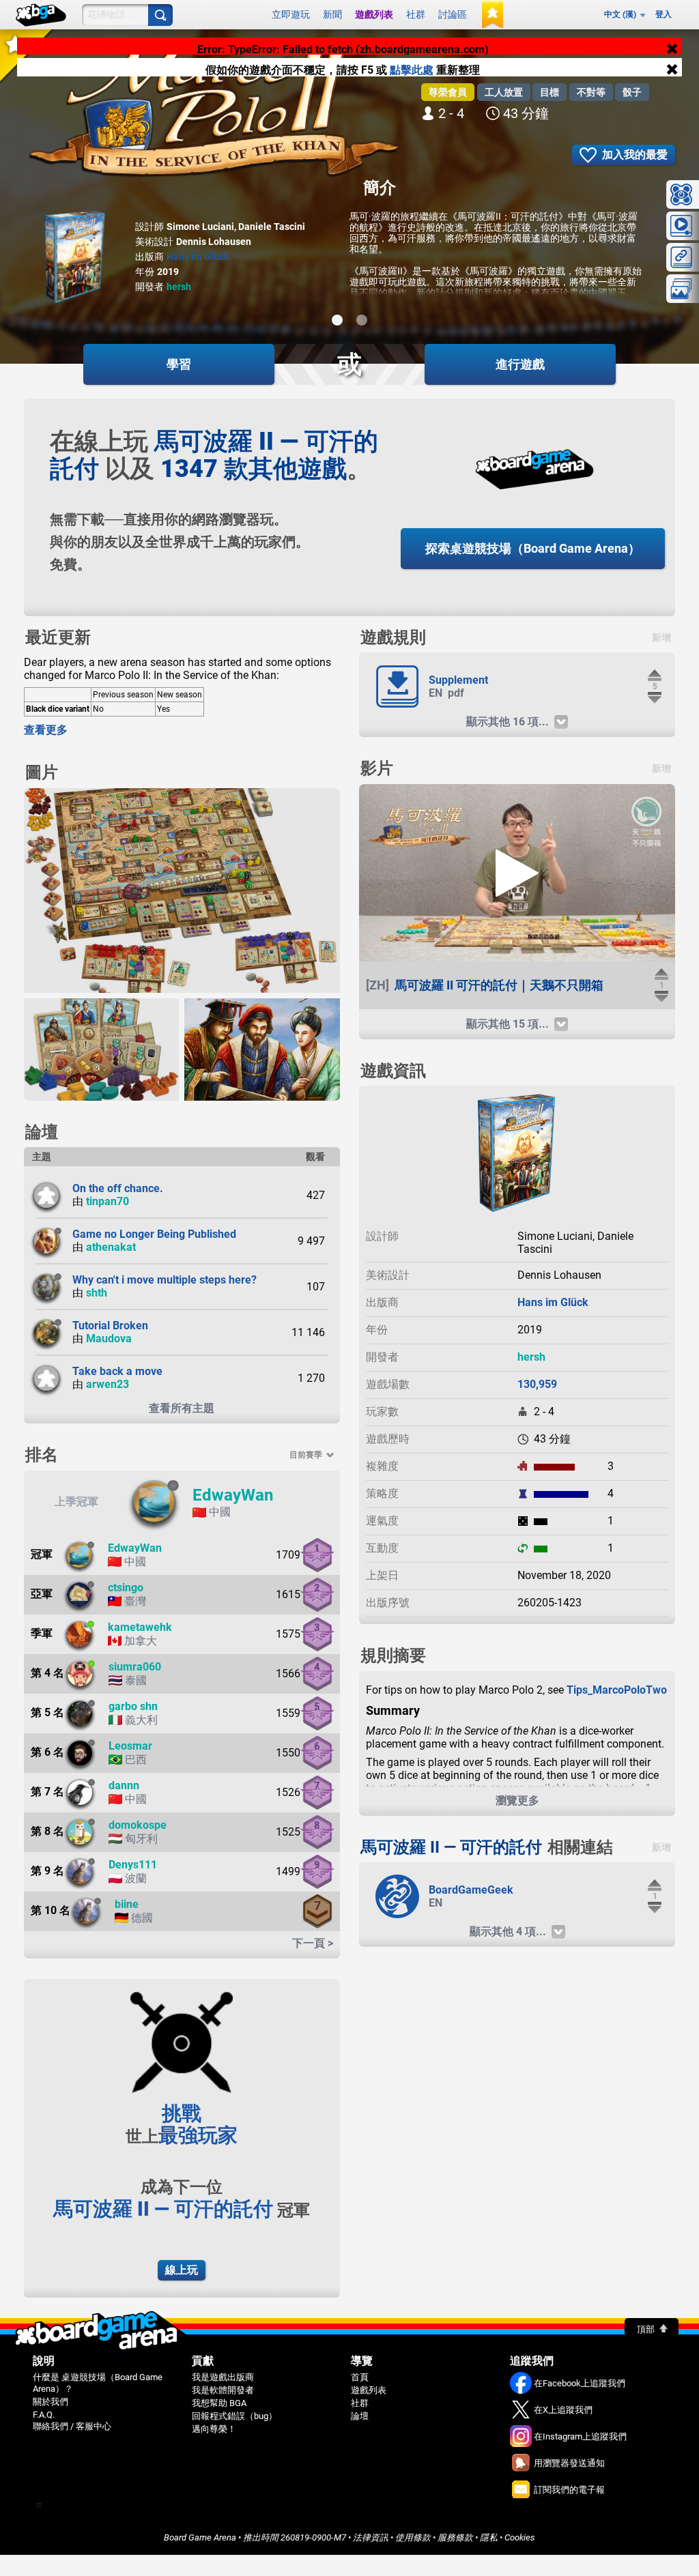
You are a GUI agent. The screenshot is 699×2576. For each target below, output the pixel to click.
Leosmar (130, 1746)
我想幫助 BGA (219, 2403)
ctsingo (126, 1588)
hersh (179, 287)
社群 (416, 14)
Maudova (109, 1338)
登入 (664, 14)
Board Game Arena (200, 2537)
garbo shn (133, 1706)
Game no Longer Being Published (154, 1234)
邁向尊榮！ (214, 2429)
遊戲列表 (374, 14)
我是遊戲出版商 (223, 2377)
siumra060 (135, 1667)
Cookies (520, 2537)
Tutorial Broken (110, 1326)
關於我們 (51, 2402)
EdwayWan (233, 1495)
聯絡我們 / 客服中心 (72, 2426)
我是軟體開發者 (223, 2390)
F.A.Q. (44, 2415)
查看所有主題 (182, 1408)
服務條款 (455, 2537)
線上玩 (182, 2270)
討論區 (453, 14)
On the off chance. (118, 1188)
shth (97, 1293)
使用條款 (413, 2537)
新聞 (332, 14)
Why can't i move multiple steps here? (165, 1280)
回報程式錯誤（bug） (234, 2416)
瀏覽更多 (517, 1800)
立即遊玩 (291, 14)
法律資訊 (371, 2537)
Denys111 (133, 1865)
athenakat (111, 1247)
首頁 (360, 2377)
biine (127, 1904)
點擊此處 (413, 77)
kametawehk (140, 1627)
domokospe (138, 1825)
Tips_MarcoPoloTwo (617, 1690)
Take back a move (117, 1371)
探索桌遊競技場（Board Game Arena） (533, 548)
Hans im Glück (198, 257)
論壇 (360, 2416)
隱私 (489, 2537)
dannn (124, 1785)
